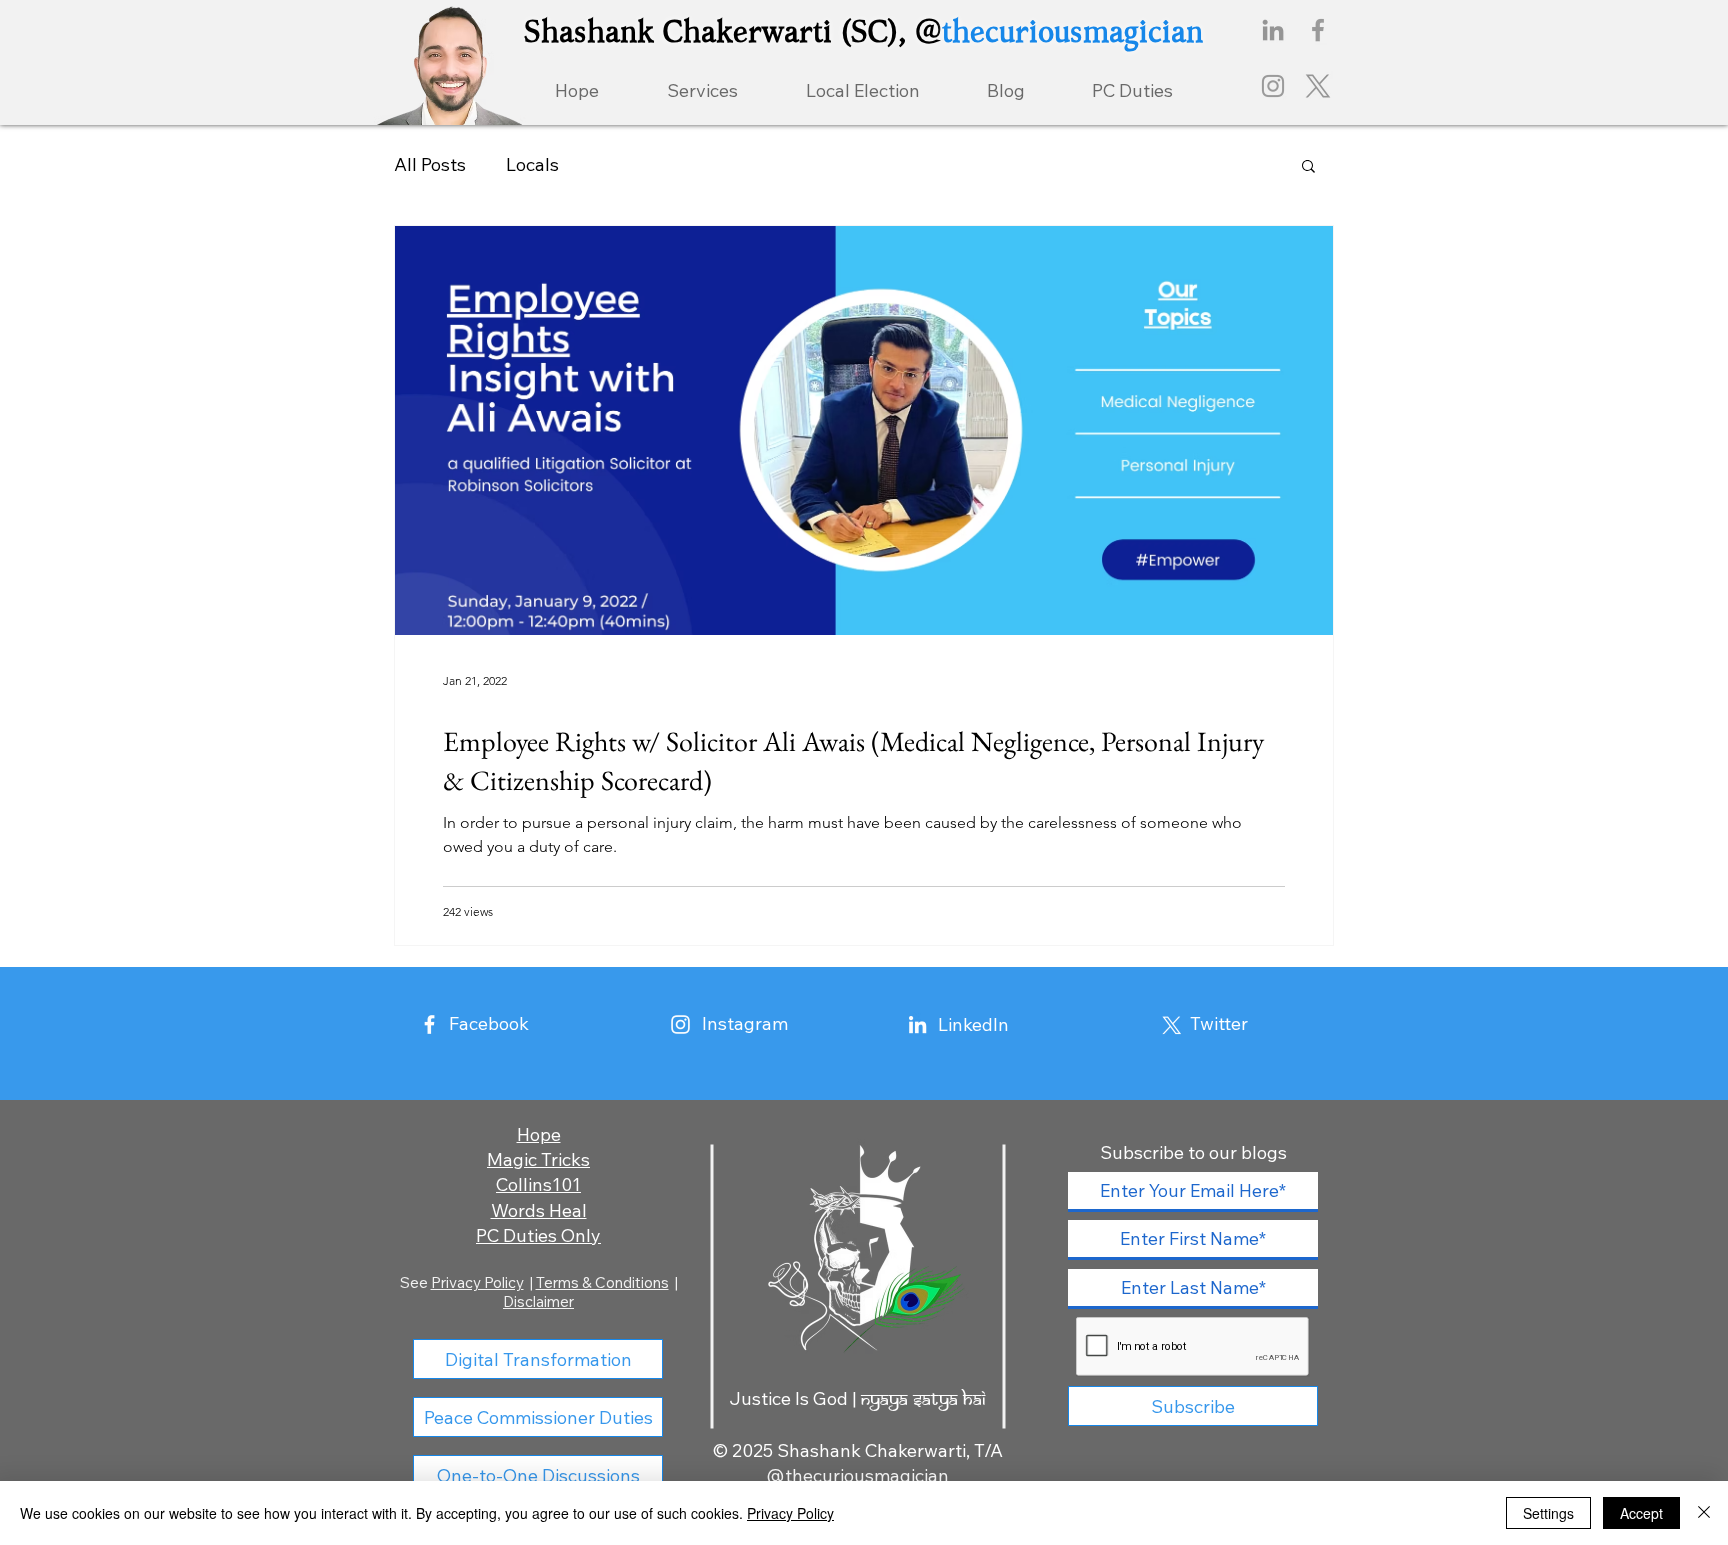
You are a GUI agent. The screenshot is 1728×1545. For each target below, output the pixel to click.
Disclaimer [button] (538, 1301)
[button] (1308, 167)
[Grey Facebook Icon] (1318, 30)
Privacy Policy (477, 1282)
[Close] (1704, 1513)
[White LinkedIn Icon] (917, 1024)
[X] (1318, 86)
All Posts (430, 164)
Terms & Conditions (602, 1282)
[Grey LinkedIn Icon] (1273, 30)
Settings (1548, 1513)
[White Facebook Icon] (429, 1024)
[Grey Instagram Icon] (1273, 86)
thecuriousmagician (1072, 31)
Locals (532, 164)
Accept (1641, 1513)
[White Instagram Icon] (680, 1024)
